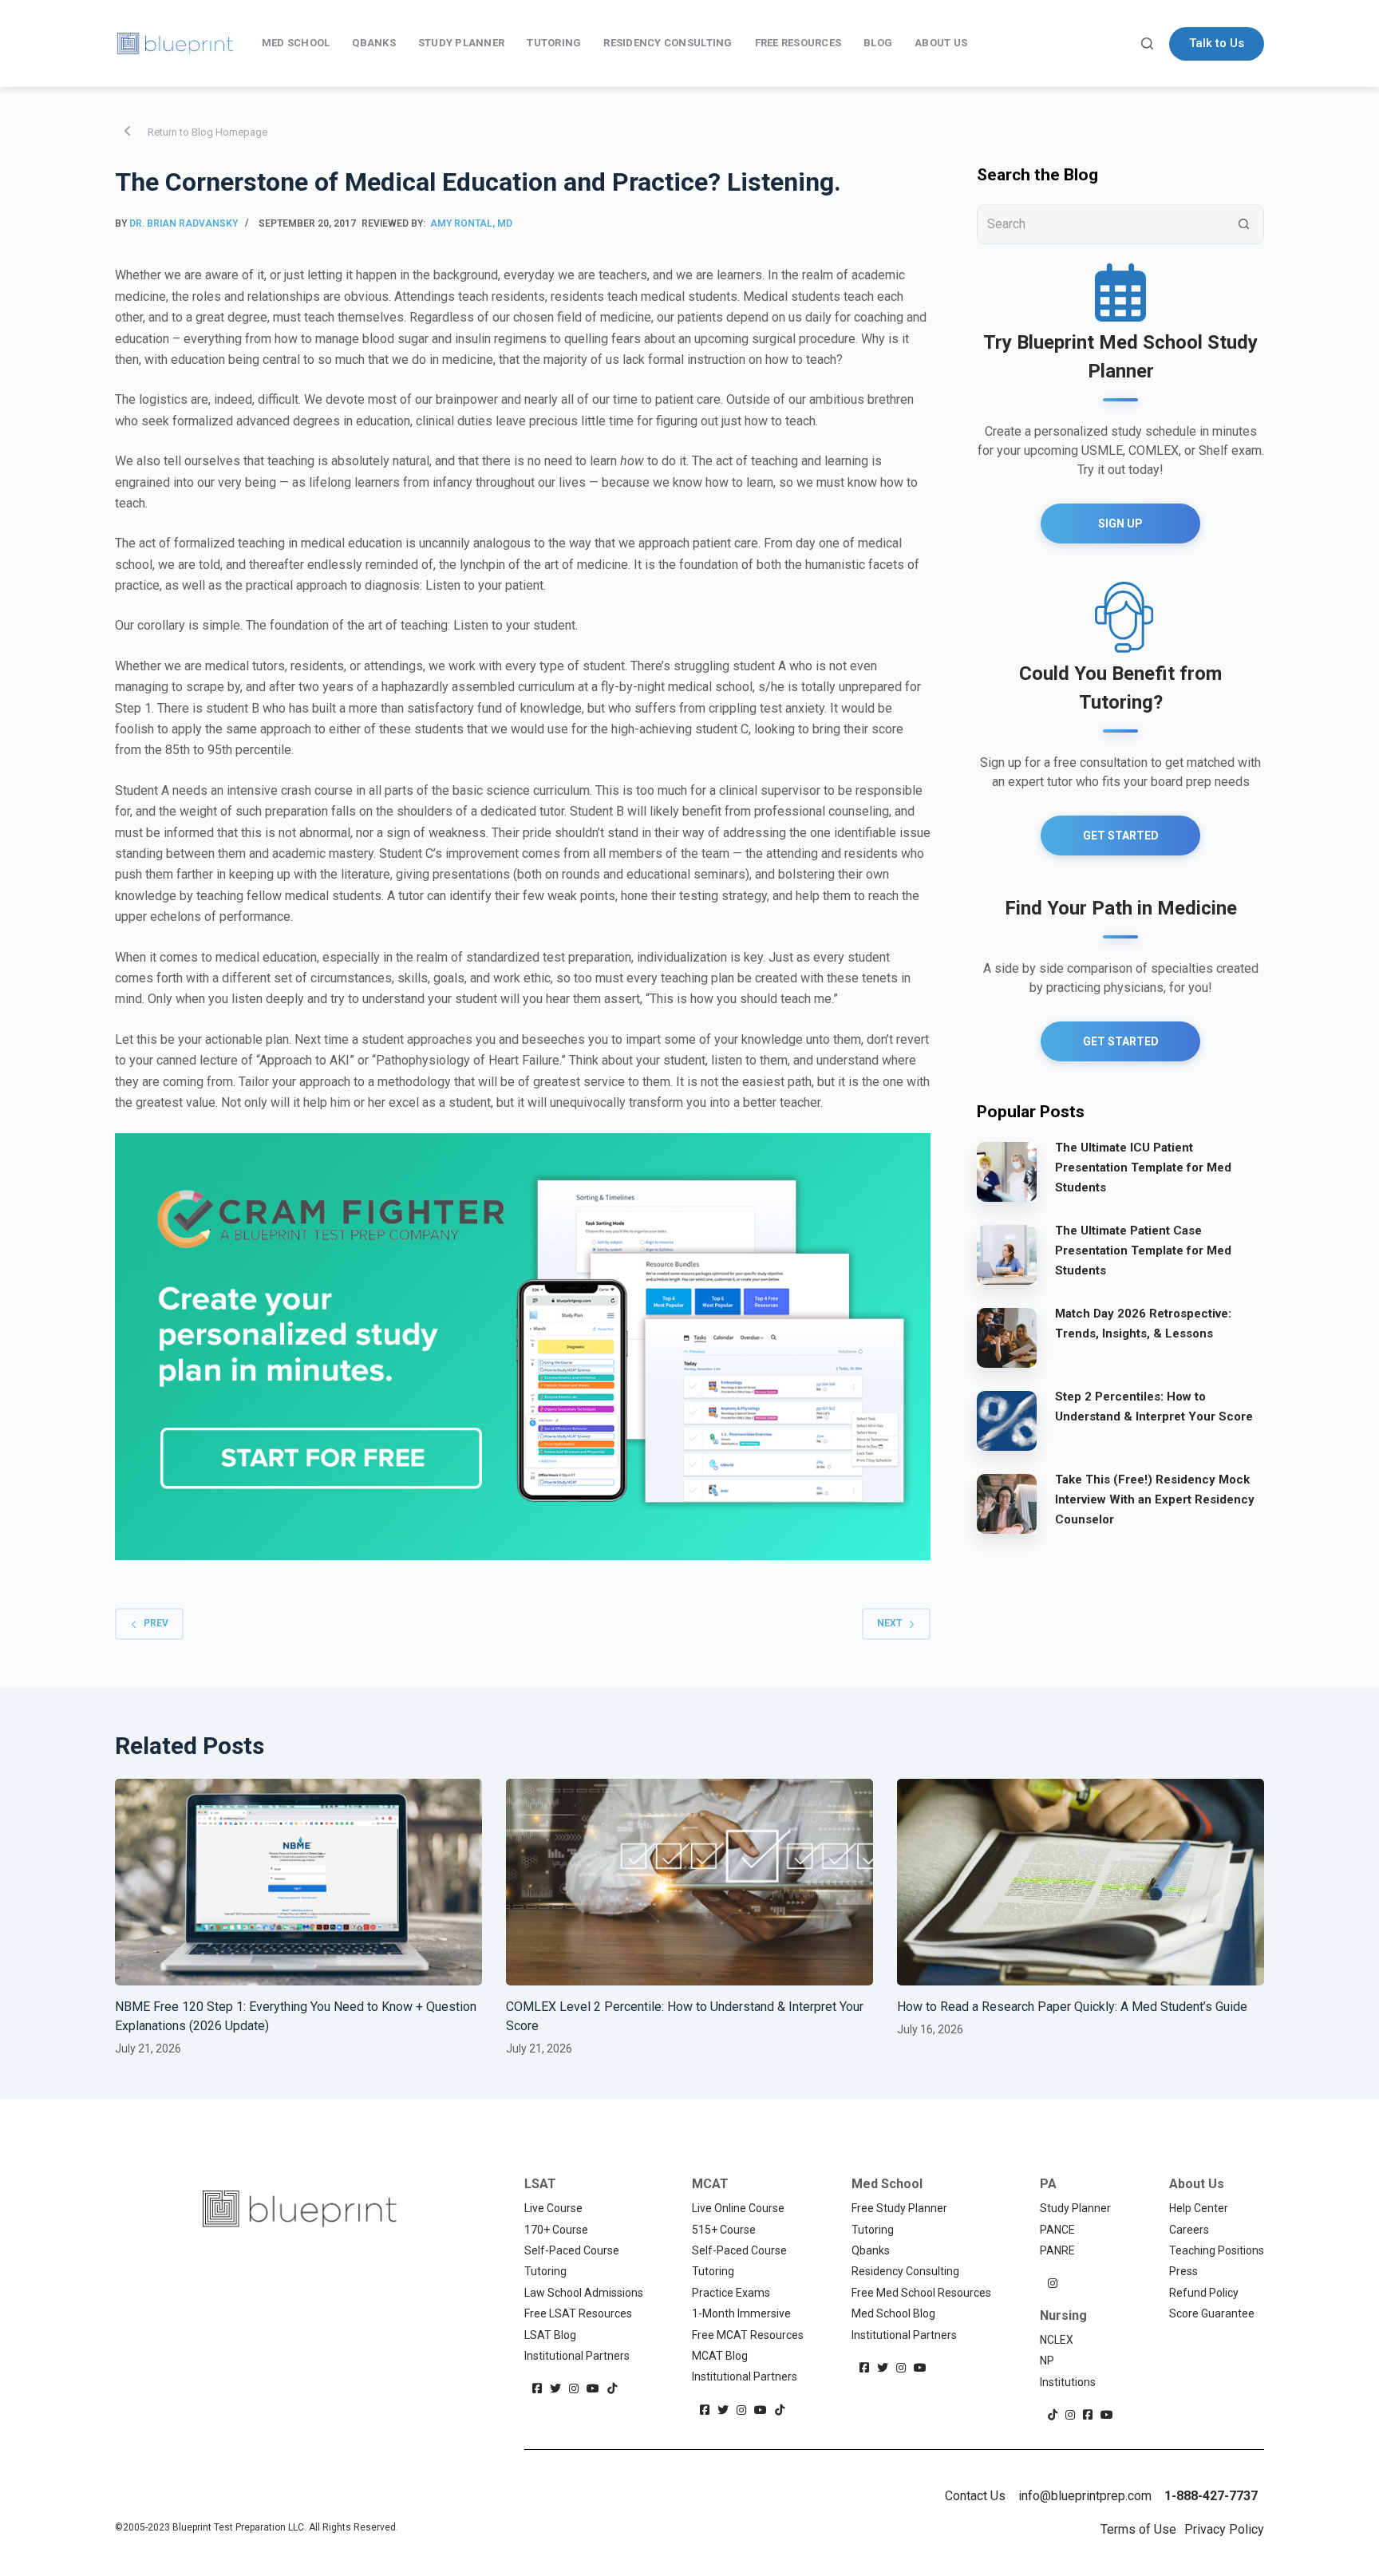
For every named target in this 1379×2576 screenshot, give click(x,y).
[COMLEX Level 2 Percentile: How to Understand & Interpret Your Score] (689, 1882)
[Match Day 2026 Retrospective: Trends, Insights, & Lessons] (1007, 1337)
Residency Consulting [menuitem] (668, 43)
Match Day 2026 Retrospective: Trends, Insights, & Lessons (1143, 1324)
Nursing (1063, 2315)
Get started (1121, 1041)
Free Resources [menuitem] (798, 43)
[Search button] (1244, 224)
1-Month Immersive (741, 2313)
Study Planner (1075, 2208)
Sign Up (1120, 523)
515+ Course (724, 2230)
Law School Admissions (584, 2293)
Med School (887, 2184)
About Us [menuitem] (941, 43)
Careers (1189, 2230)
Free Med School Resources (921, 2293)
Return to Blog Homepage (207, 132)
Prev (156, 1623)
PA (1048, 2184)
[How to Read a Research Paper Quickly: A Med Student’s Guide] (1081, 1882)
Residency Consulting (905, 2271)
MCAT (710, 2184)
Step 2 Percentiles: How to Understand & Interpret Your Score (1154, 1407)
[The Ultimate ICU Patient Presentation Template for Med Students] (1007, 1171)
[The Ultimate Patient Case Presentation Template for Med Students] (1007, 1254)
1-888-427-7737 (1211, 2496)
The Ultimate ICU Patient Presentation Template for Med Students (1143, 1167)
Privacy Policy (1224, 2529)
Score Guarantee (1212, 2313)
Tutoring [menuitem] (554, 43)
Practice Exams (731, 2293)
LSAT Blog (550, 2335)
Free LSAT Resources (578, 2313)
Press (1183, 2271)
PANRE (1057, 2250)
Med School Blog (893, 2313)
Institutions (1068, 2382)
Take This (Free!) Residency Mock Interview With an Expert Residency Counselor (1155, 1499)
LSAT (540, 2184)
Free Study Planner (899, 2208)
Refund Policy (1204, 2293)
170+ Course (556, 2230)
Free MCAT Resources (748, 2335)
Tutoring (545, 2271)
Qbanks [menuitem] (374, 43)
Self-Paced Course (572, 2250)
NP (1047, 2361)
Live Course (553, 2208)
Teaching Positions (1217, 2250)
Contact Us (975, 2496)
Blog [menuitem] (878, 43)
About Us (1197, 2184)
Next (889, 1623)
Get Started (1121, 836)
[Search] (1147, 43)
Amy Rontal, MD (471, 223)
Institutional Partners (577, 2356)
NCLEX (1057, 2340)
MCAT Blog (720, 2356)
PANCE (1057, 2230)
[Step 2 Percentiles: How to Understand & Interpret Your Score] (1007, 1420)
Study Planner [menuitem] (461, 43)
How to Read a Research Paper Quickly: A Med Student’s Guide (1072, 2007)
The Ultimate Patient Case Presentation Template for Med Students (1143, 1250)
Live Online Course (738, 2208)
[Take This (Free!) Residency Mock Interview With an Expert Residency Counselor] (1007, 1503)
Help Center (1199, 2208)
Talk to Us (1217, 43)
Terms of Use (1138, 2529)
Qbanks (871, 2250)
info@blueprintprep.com (1085, 2496)
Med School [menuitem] (296, 43)
